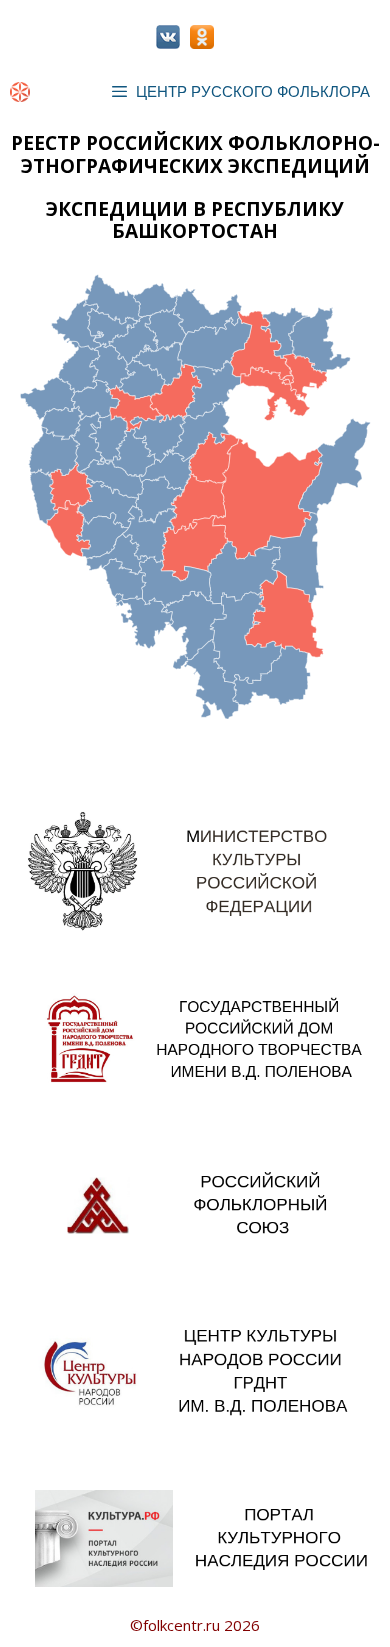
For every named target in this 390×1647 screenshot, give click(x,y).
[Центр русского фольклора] (20, 92)
